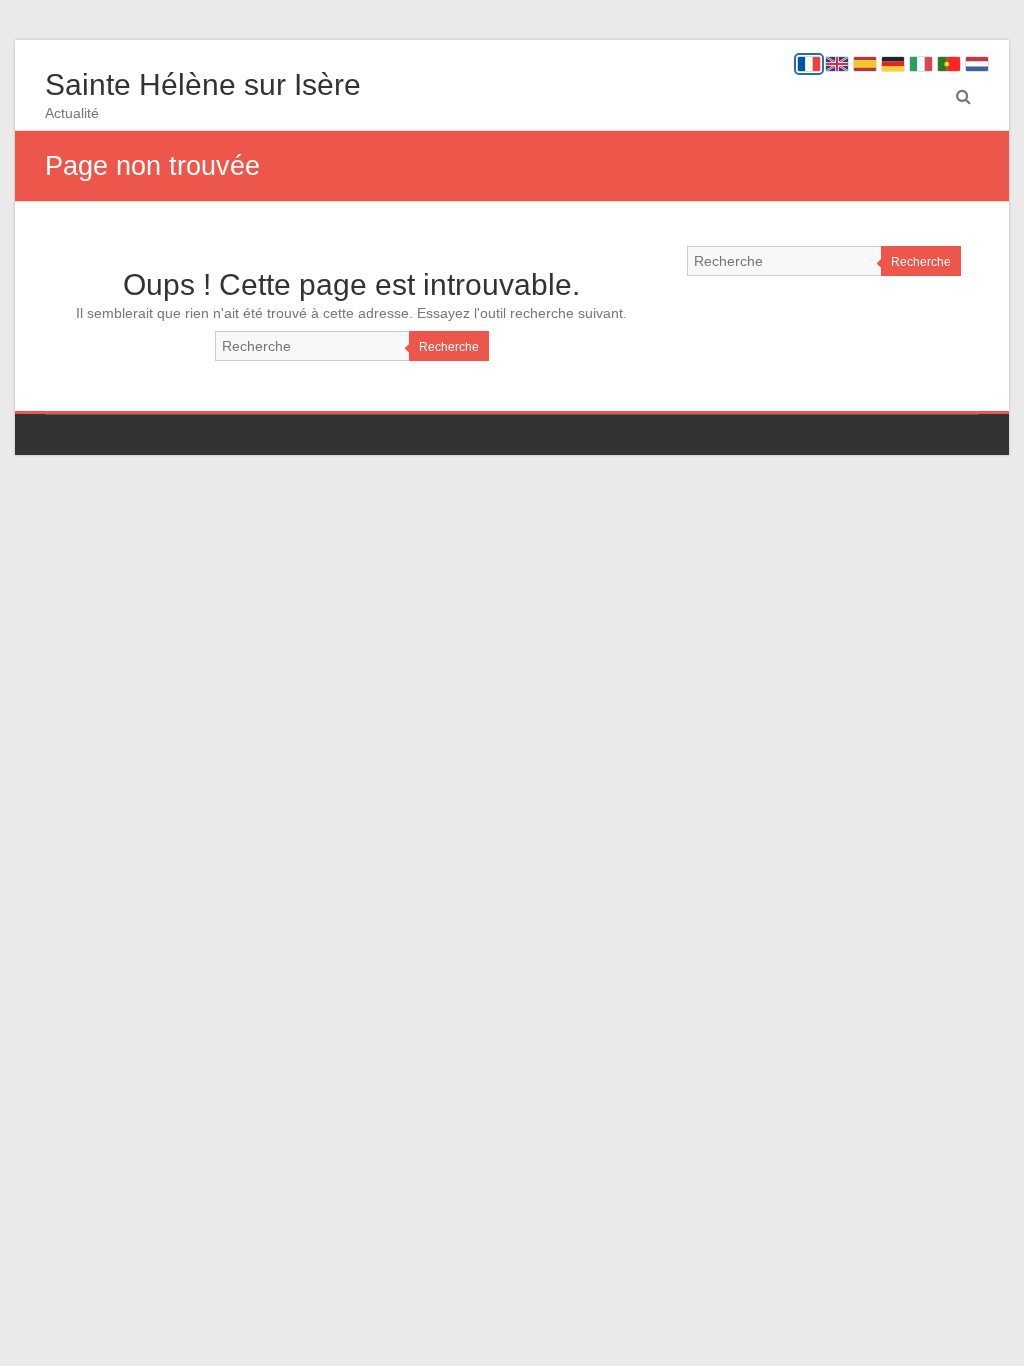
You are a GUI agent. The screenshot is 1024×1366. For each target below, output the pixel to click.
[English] (837, 64)
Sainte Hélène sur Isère (203, 84)
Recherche (449, 347)
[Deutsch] (893, 64)
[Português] (949, 64)
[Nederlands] (977, 64)
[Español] (865, 64)
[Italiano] (921, 64)
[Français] (809, 64)
